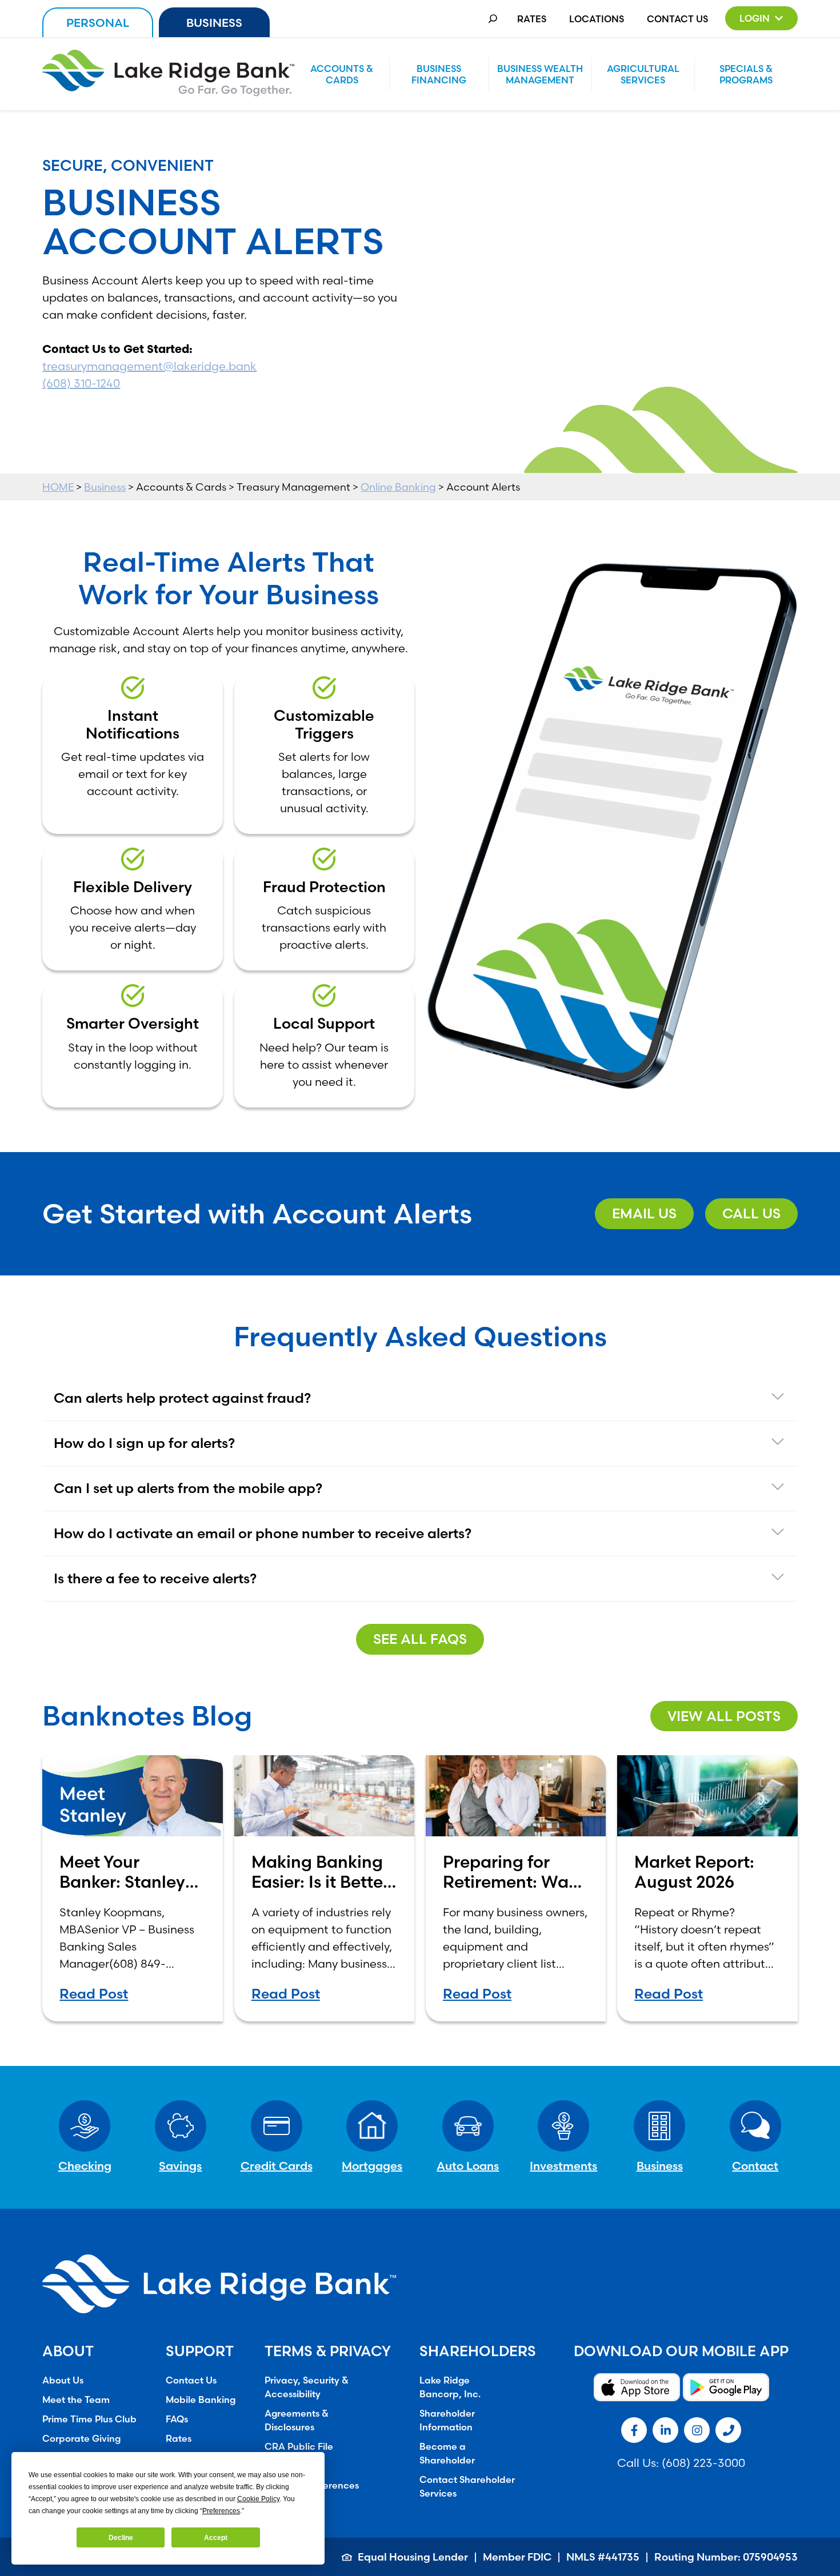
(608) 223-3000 (703, 2463)
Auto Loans (468, 2166)
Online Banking (398, 487)
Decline (121, 2538)
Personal (98, 23)
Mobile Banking (201, 2400)
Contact (755, 2166)
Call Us (751, 1213)
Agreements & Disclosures (297, 2420)
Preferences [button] (221, 2511)
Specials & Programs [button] (746, 74)
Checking (85, 2166)
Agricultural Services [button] (643, 74)
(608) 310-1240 (81, 383)
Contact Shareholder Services (467, 2486)
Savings (180, 2166)
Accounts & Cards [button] (342, 74)
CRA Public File (299, 2446)
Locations (597, 19)
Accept (216, 2538)
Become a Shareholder (447, 2453)
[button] (761, 18)
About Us (63, 2380)
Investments (563, 2166)
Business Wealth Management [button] (540, 74)
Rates (532, 19)
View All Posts (724, 1716)
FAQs (177, 2419)
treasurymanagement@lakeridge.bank (149, 366)
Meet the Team (76, 2400)
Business (214, 23)
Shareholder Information (447, 2420)
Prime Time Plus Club (89, 2419)
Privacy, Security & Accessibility (307, 2387)
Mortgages (372, 2166)
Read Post (94, 1994)
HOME (58, 487)
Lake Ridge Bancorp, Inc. (450, 2387)
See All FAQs (420, 1639)
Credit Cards (277, 2166)
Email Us (644, 1213)
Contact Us (677, 19)
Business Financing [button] (439, 74)
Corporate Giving (81, 2438)
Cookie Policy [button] (258, 2499)
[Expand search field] (493, 19)
